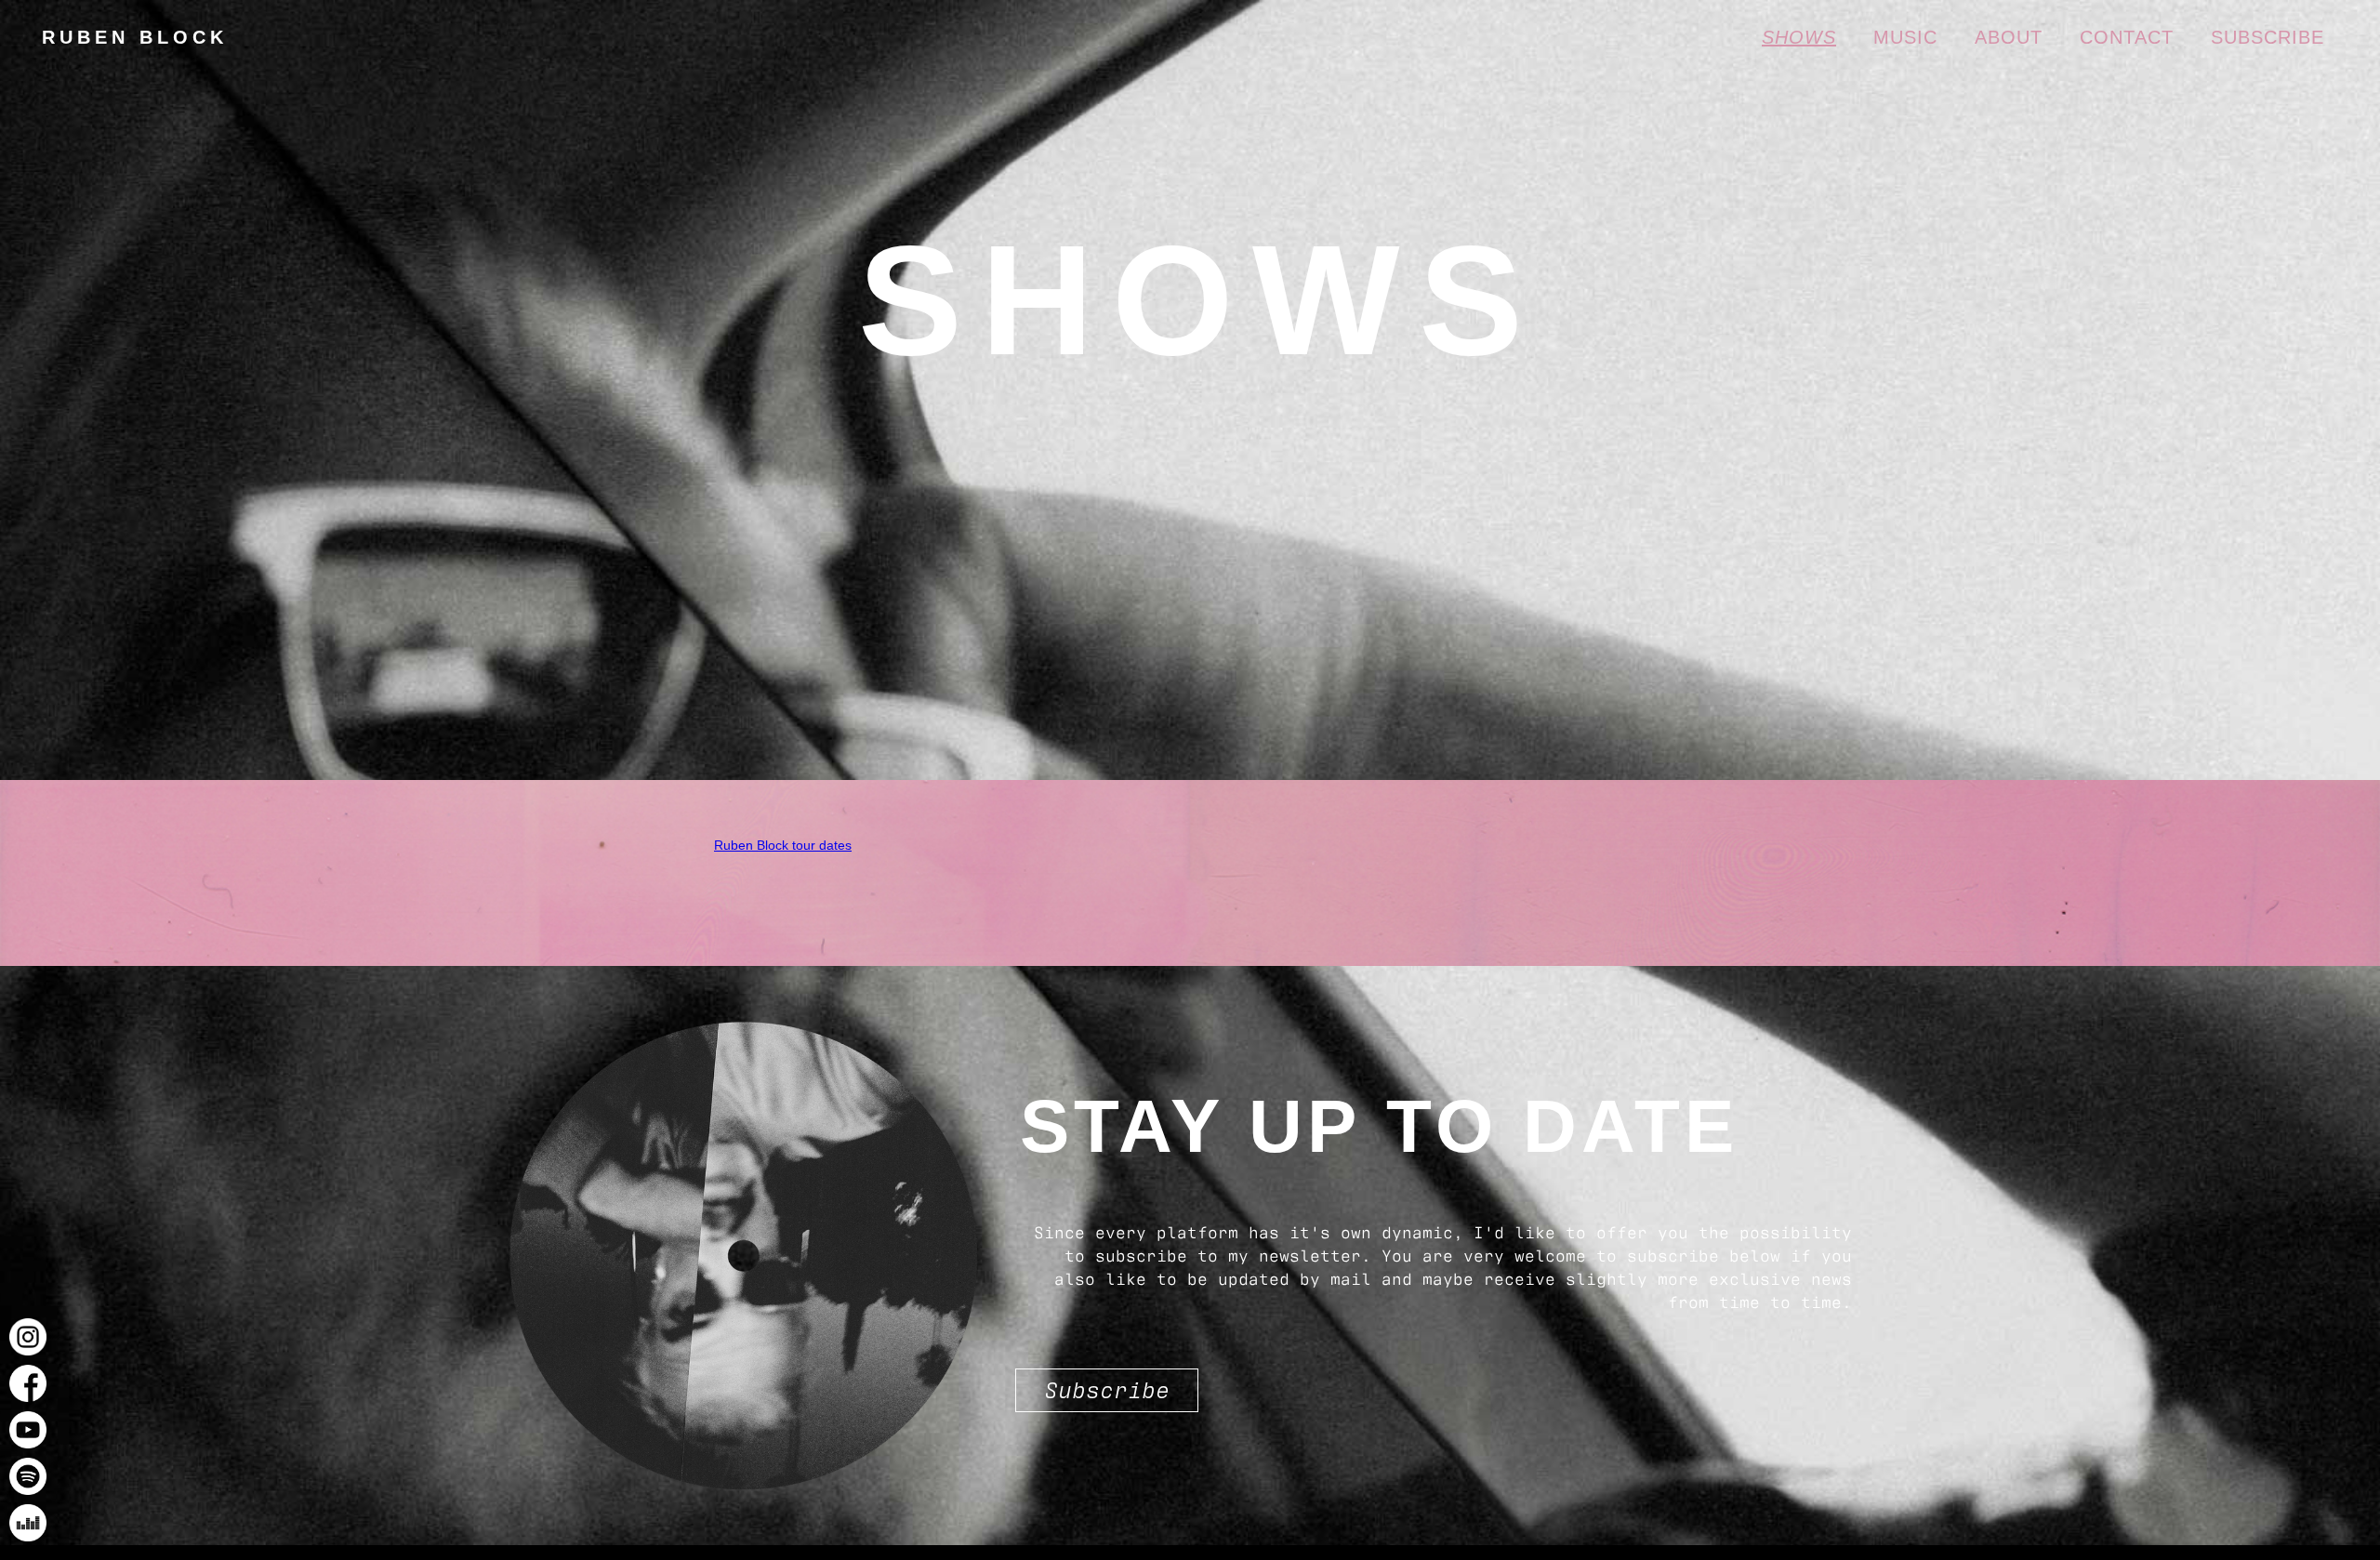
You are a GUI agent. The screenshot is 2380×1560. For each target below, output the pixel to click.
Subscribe (2268, 37)
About (2009, 37)
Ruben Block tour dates (783, 845)
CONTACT (2127, 37)
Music (1905, 37)
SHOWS (1799, 37)
